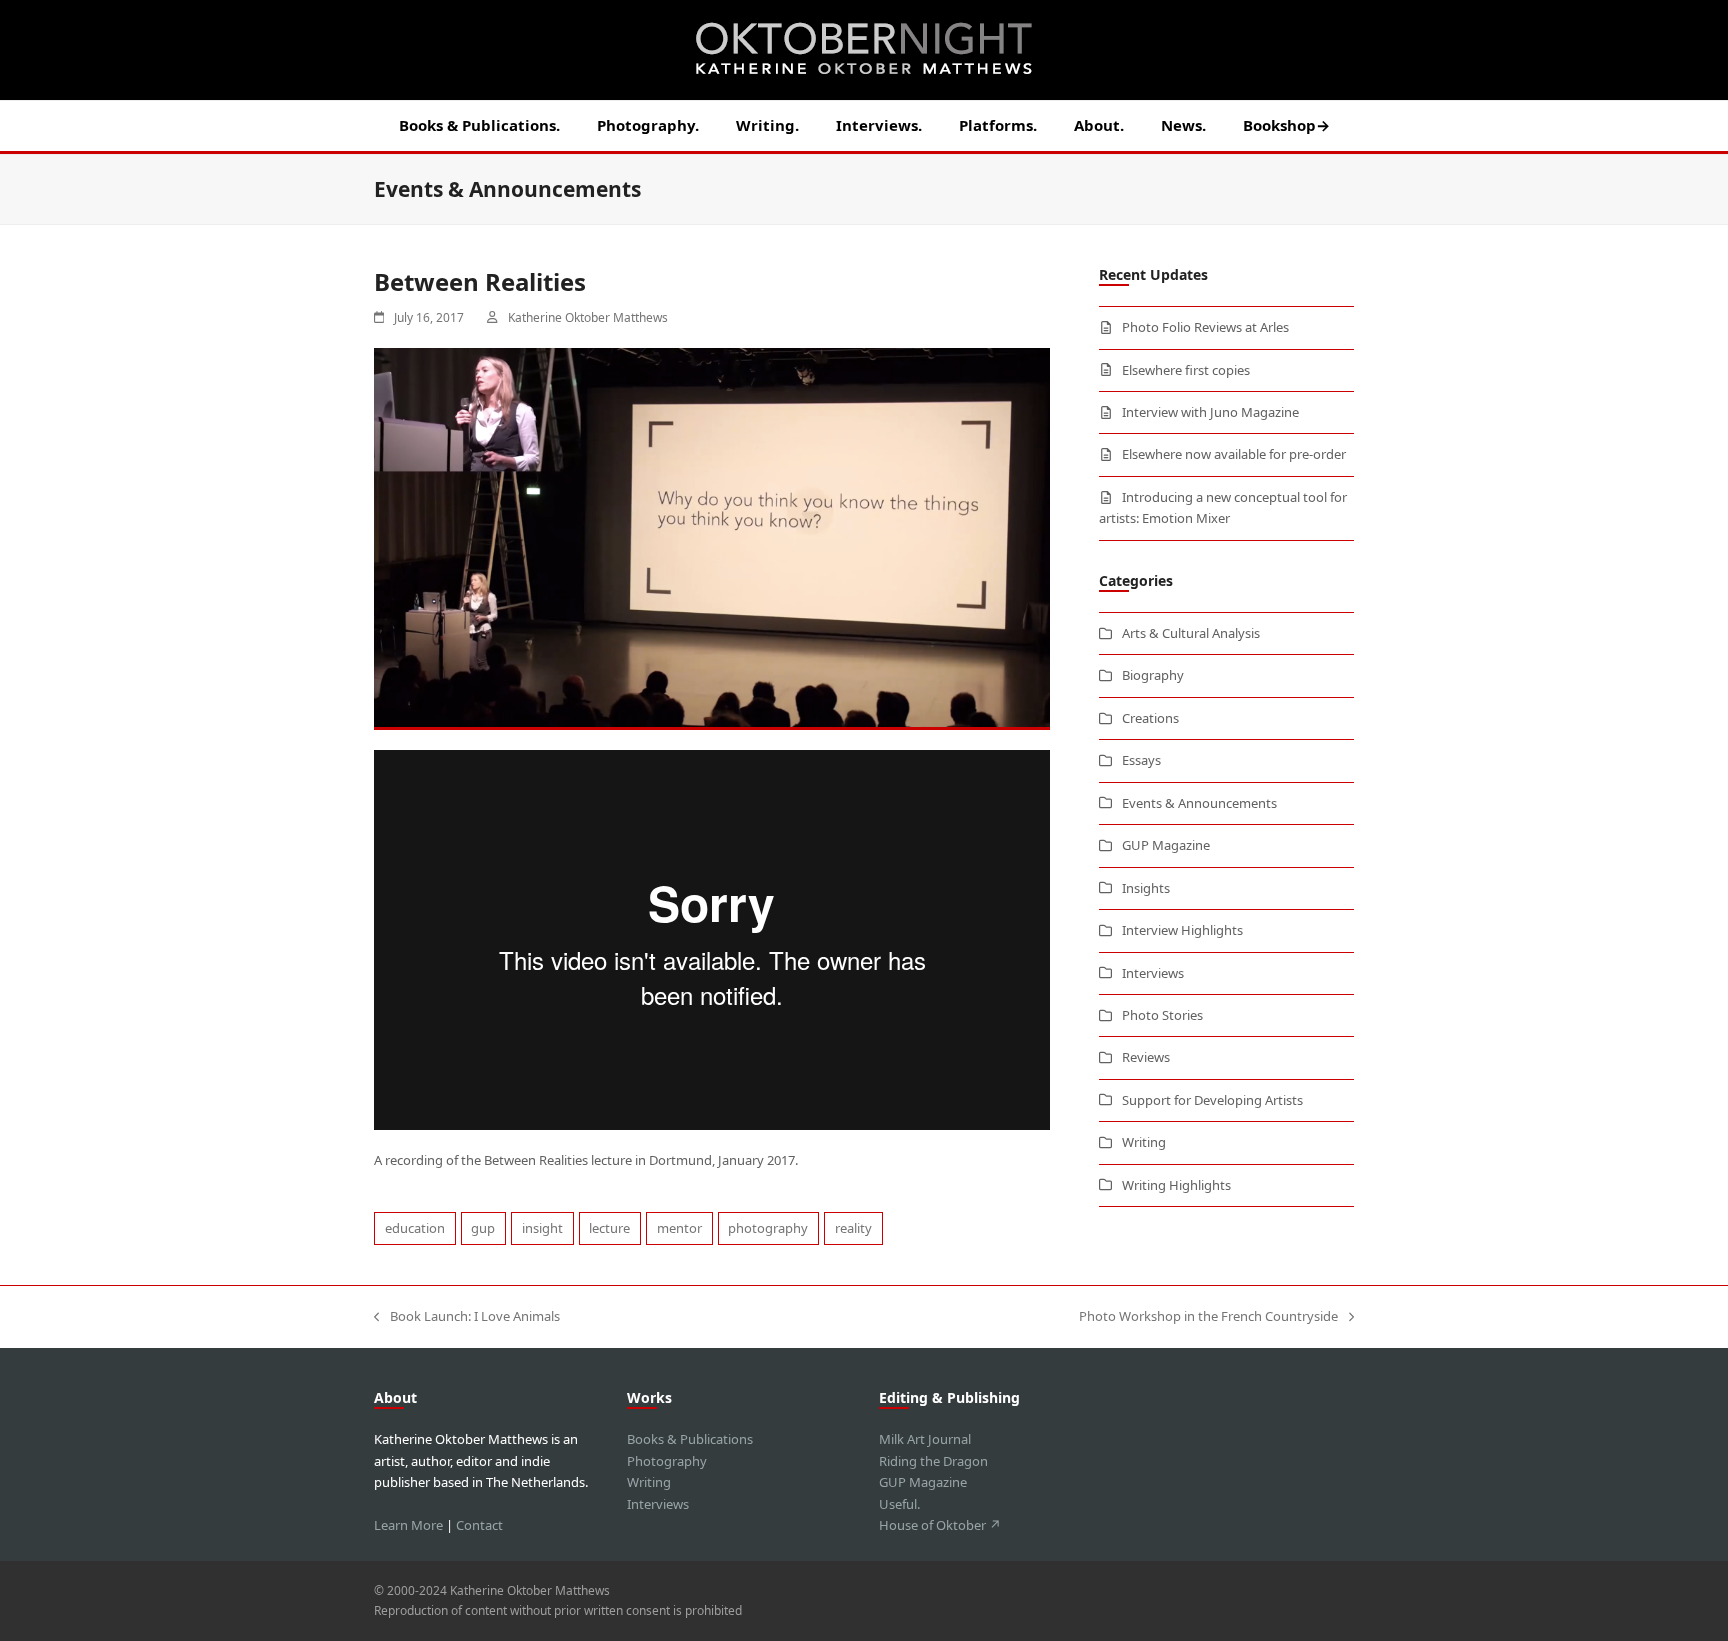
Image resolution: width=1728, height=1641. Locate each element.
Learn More (408, 1525)
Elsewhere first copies (1186, 370)
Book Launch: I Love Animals (467, 1317)
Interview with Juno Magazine (1210, 412)
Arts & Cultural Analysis (1191, 633)
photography (768, 1228)
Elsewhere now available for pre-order (1234, 454)
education (415, 1228)
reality (853, 1228)
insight (542, 1228)
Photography (667, 1461)
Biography (1153, 675)
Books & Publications (690, 1439)
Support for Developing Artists (1212, 1100)
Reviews (1146, 1057)
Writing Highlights (1176, 1185)
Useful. (899, 1504)
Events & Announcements (1199, 803)
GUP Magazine (1166, 845)
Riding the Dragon (933, 1461)
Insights (1146, 888)
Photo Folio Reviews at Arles (1205, 327)
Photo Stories (1162, 1015)
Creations (1150, 718)
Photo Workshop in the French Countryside (1208, 1317)
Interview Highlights (1182, 930)
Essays (1141, 760)
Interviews (1153, 973)
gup (483, 1228)
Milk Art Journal (925, 1439)
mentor (679, 1228)
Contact (479, 1525)
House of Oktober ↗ (940, 1525)
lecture (609, 1228)
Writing (1144, 1142)
